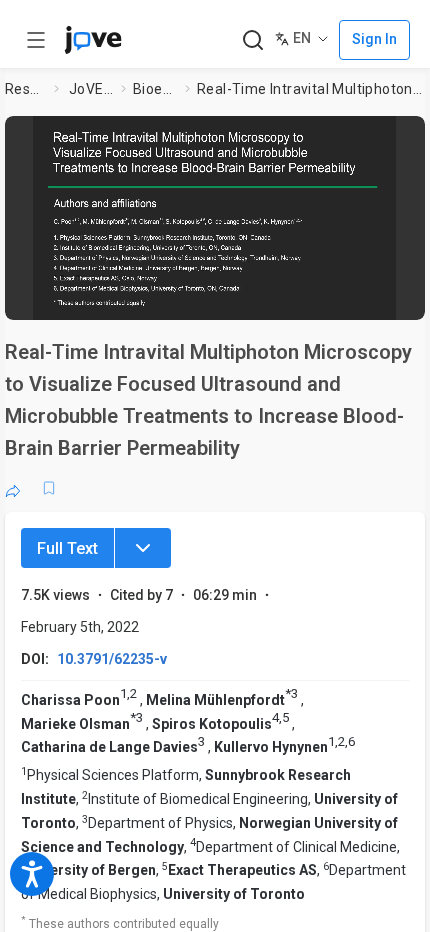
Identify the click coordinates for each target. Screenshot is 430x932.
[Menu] (143, 548)
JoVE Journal (91, 89)
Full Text (67, 548)
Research (25, 89)
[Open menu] (36, 40)
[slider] (132, 295)
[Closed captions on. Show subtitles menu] (389, 295)
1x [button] (350, 294)
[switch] (249, 295)
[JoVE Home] (93, 40)
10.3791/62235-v (112, 659)
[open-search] (252, 40)
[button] (404, 137)
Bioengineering (155, 89)
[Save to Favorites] (49, 488)
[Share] (13, 488)
